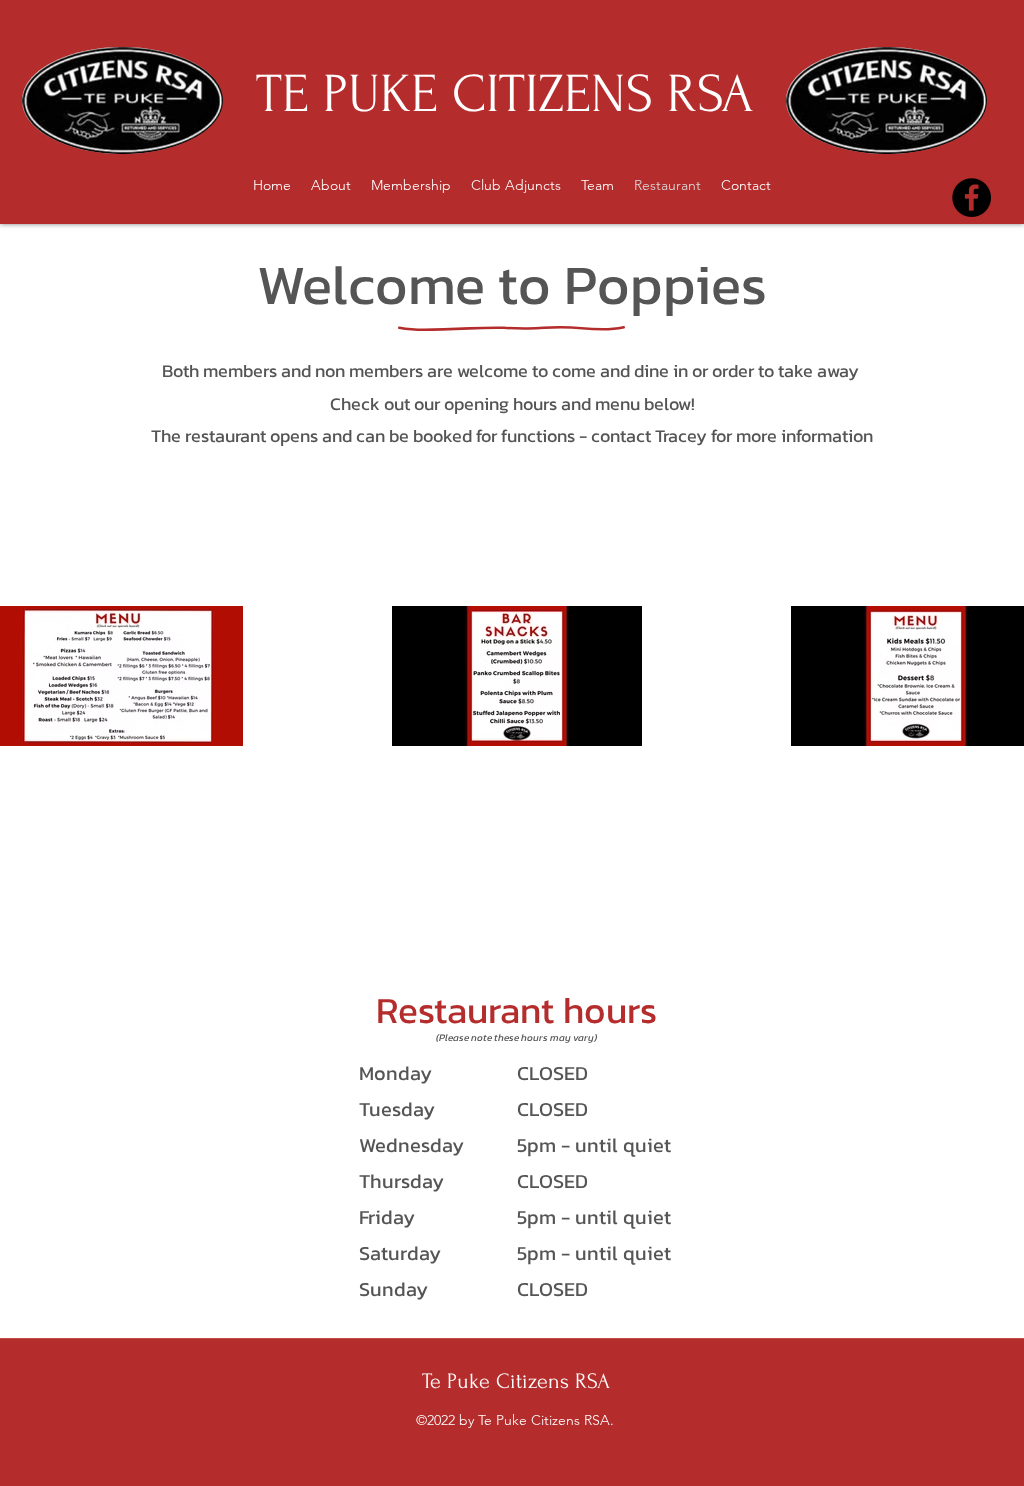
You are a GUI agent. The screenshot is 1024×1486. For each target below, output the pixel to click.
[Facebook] (971, 197)
